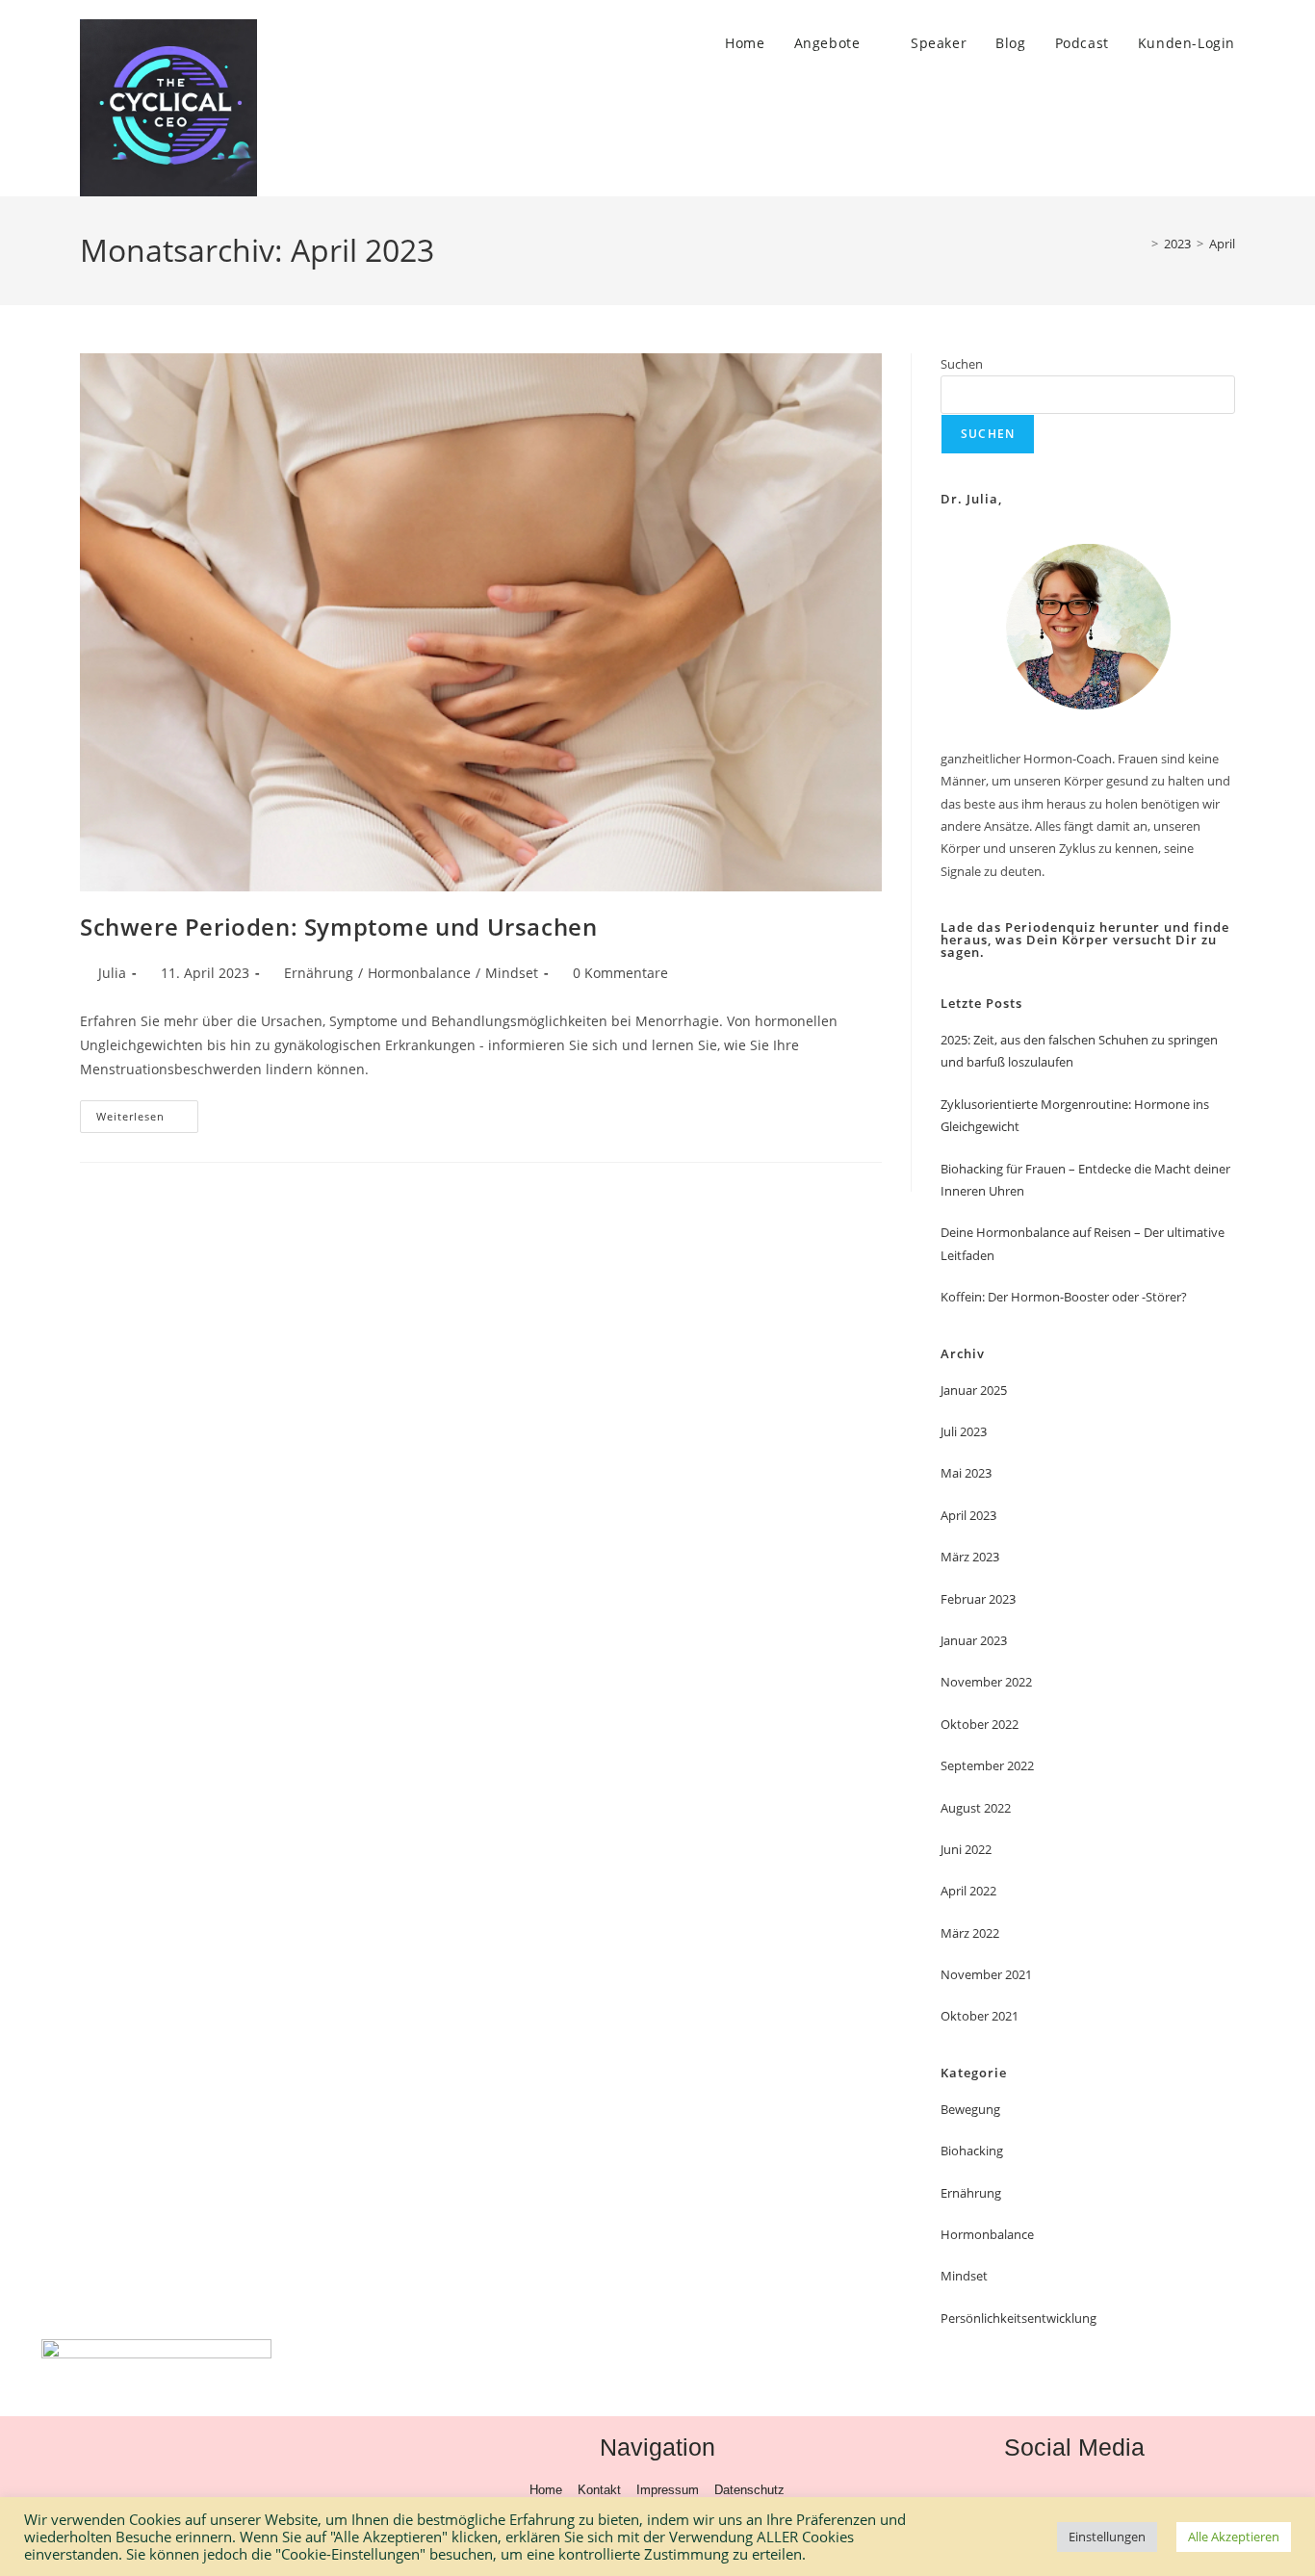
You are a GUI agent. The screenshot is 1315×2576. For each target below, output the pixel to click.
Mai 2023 (966, 1473)
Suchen (962, 364)
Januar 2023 (974, 1640)
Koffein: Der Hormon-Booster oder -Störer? (1064, 1297)
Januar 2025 (974, 1390)
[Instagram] (1074, 2491)
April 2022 (968, 1891)
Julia (112, 973)
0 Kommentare (620, 973)
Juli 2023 (964, 1431)
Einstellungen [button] (1107, 2537)
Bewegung (970, 2109)
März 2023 (970, 1557)
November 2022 (986, 1682)
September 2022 (987, 1765)
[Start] (1141, 244)
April (1222, 244)
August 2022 (976, 1808)
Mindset (512, 973)
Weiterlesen (147, 1112)
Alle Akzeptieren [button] (1234, 2537)
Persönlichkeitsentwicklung (1018, 2318)
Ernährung (319, 973)
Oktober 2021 (980, 2016)
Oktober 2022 (980, 1724)
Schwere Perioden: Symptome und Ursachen (338, 927)
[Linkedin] (1013, 2491)
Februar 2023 (978, 1599)
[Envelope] (1136, 2491)
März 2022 (970, 1933)
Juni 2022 (966, 1849)
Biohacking (972, 2151)
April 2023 (968, 1515)
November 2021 (986, 1974)
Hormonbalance (419, 973)
